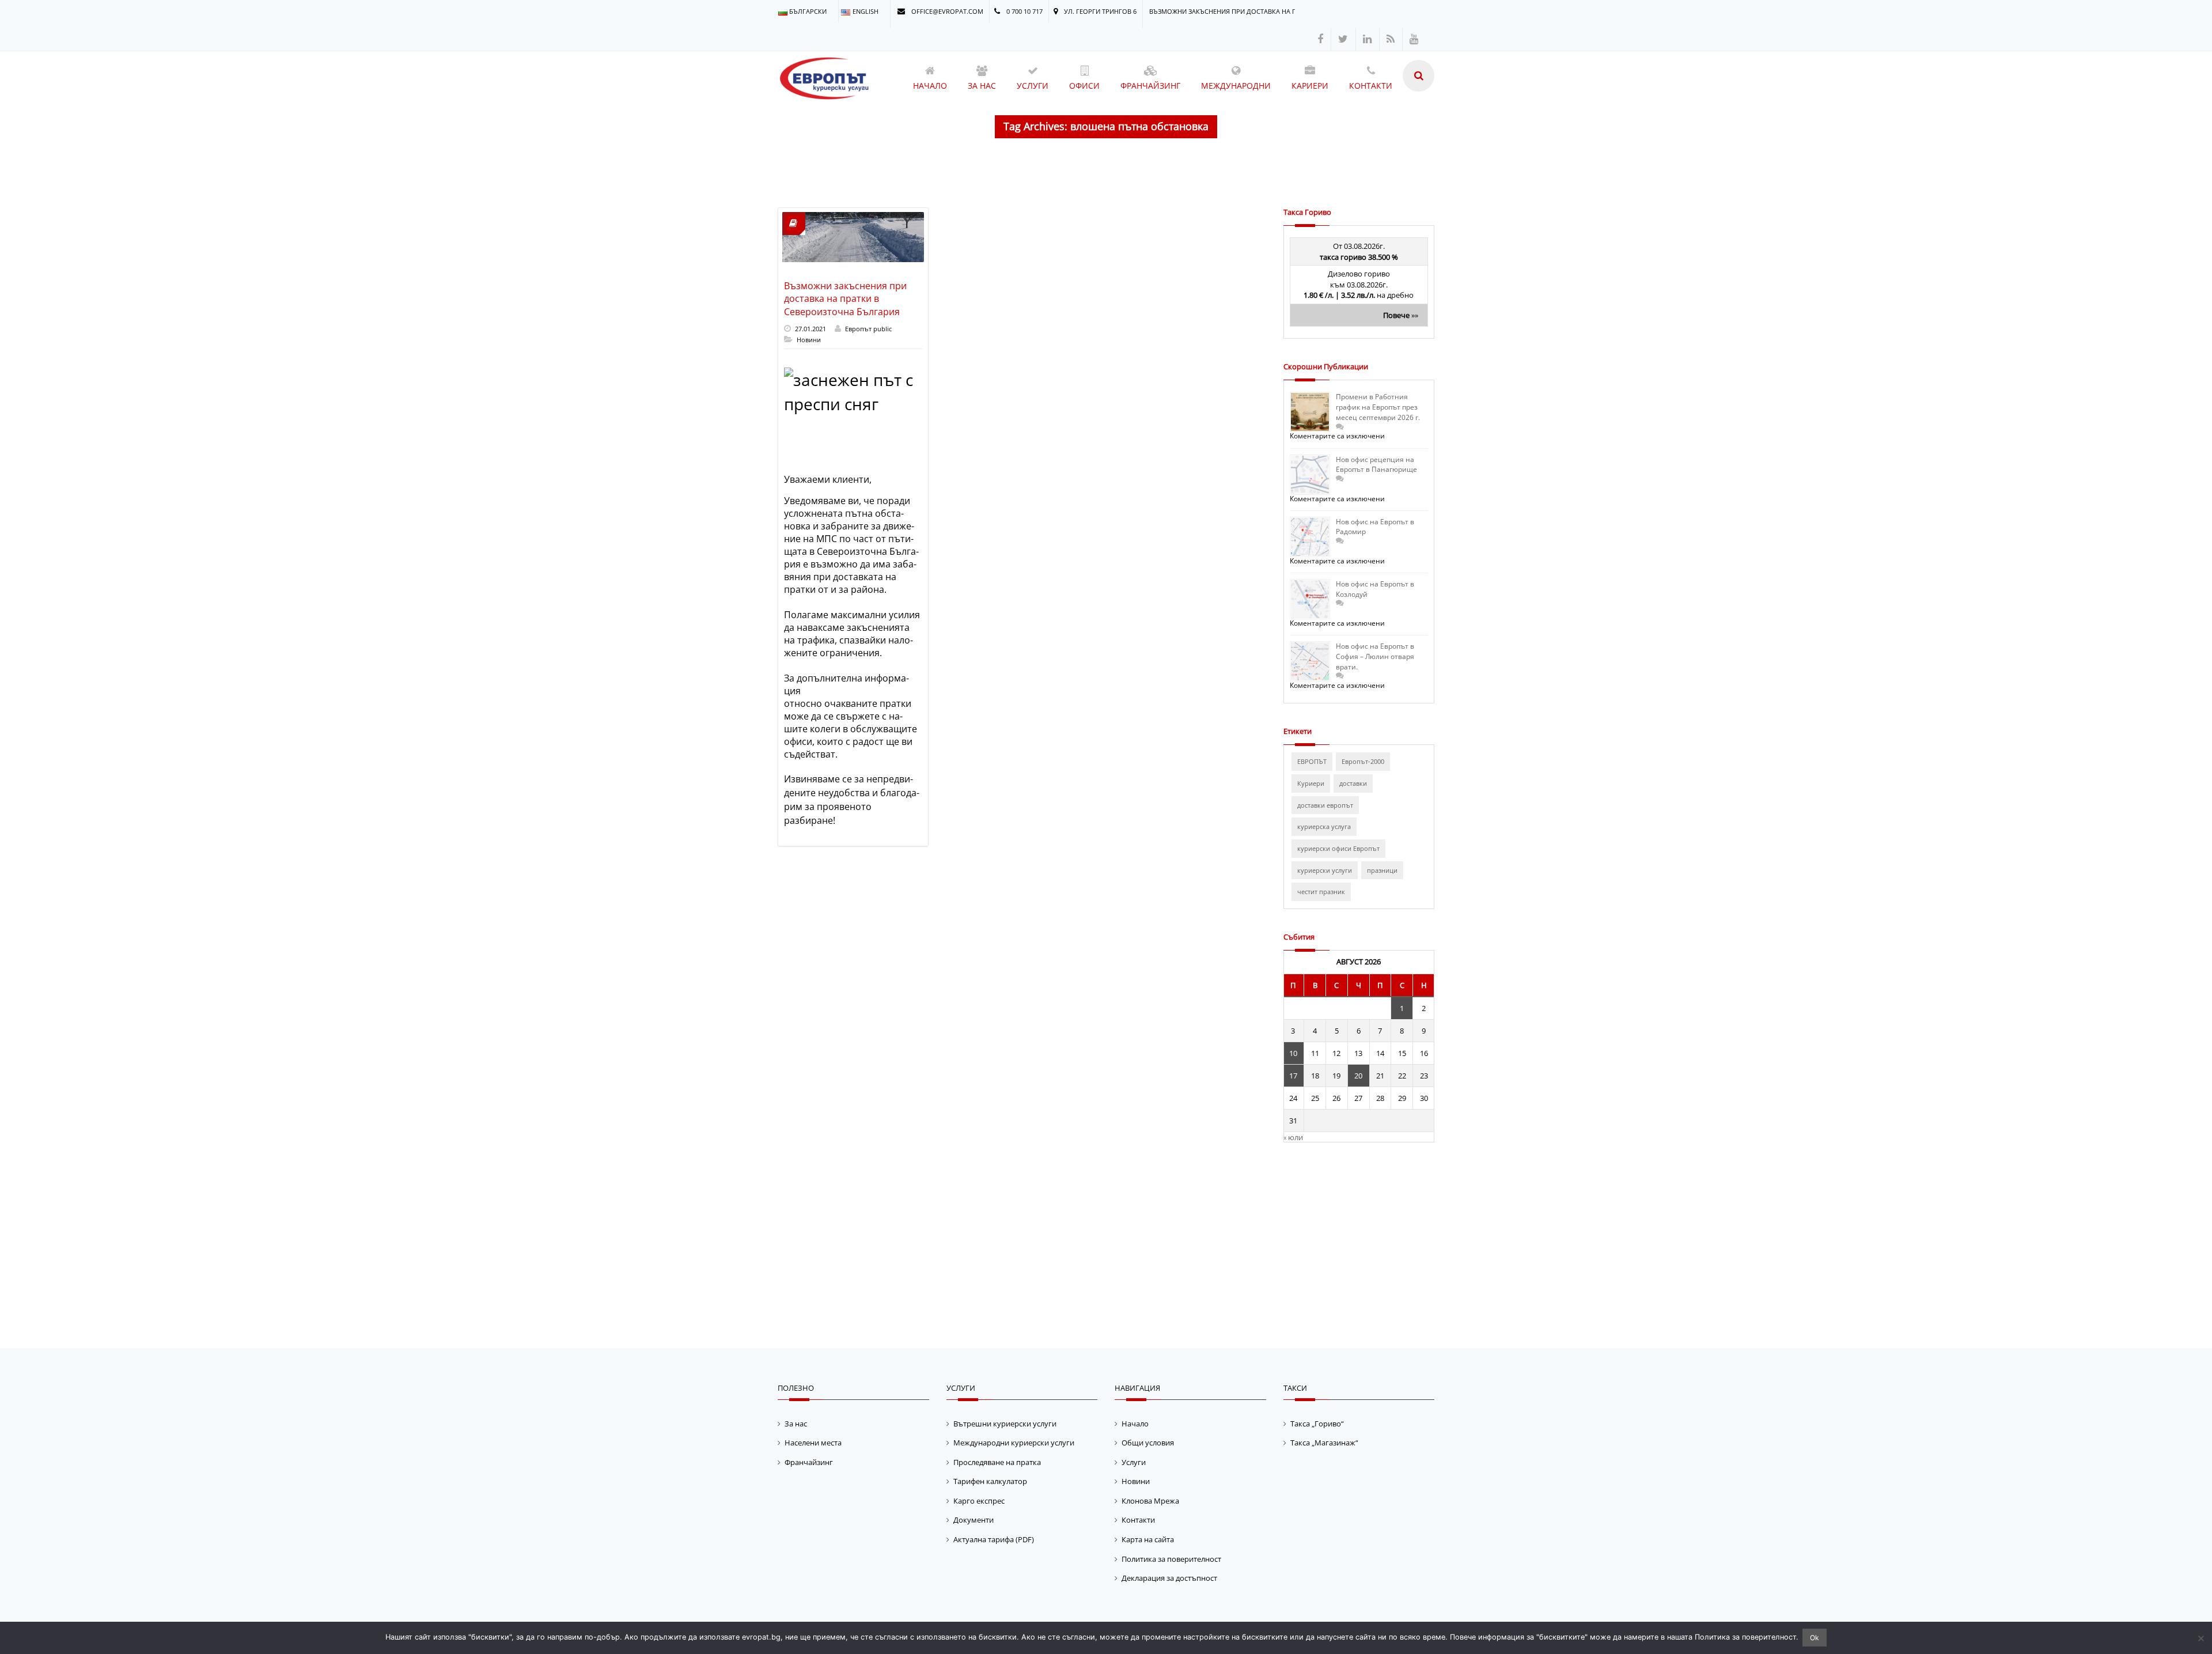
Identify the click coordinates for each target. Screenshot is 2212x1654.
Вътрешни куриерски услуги (1005, 1424)
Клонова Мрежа (1150, 1501)
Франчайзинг (809, 1462)
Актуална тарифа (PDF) (994, 1539)
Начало (1135, 1424)
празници (1382, 870)
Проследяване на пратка (997, 1462)
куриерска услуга (1324, 826)
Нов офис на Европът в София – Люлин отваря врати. (1375, 656)
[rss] (1391, 39)
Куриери (1311, 783)
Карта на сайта (1148, 1539)
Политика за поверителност (1171, 1559)
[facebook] (1320, 39)
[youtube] (1414, 39)
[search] (1419, 76)
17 (1293, 1076)
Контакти (1138, 1520)
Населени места (813, 1443)
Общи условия (1148, 1443)
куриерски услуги (1325, 870)
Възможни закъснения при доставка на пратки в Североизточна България (845, 299)
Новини (809, 340)
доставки (1353, 783)
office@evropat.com (946, 11)
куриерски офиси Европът (1338, 848)
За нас (796, 1424)
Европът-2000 (1363, 761)
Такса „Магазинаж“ (1324, 1443)
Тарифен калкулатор (990, 1481)
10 (1293, 1053)
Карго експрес (979, 1501)
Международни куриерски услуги (1014, 1443)
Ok (1815, 1638)
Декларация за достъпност (1169, 1578)
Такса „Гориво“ (1317, 1424)
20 (1358, 1076)
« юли (1293, 1137)
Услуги (1134, 1462)
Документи (974, 1520)
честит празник (1321, 892)
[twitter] (1343, 39)
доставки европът (1325, 805)
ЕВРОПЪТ (1312, 761)
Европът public (868, 329)
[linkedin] (1367, 39)
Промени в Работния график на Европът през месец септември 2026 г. (1378, 407)
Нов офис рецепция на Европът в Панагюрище (1376, 465)
